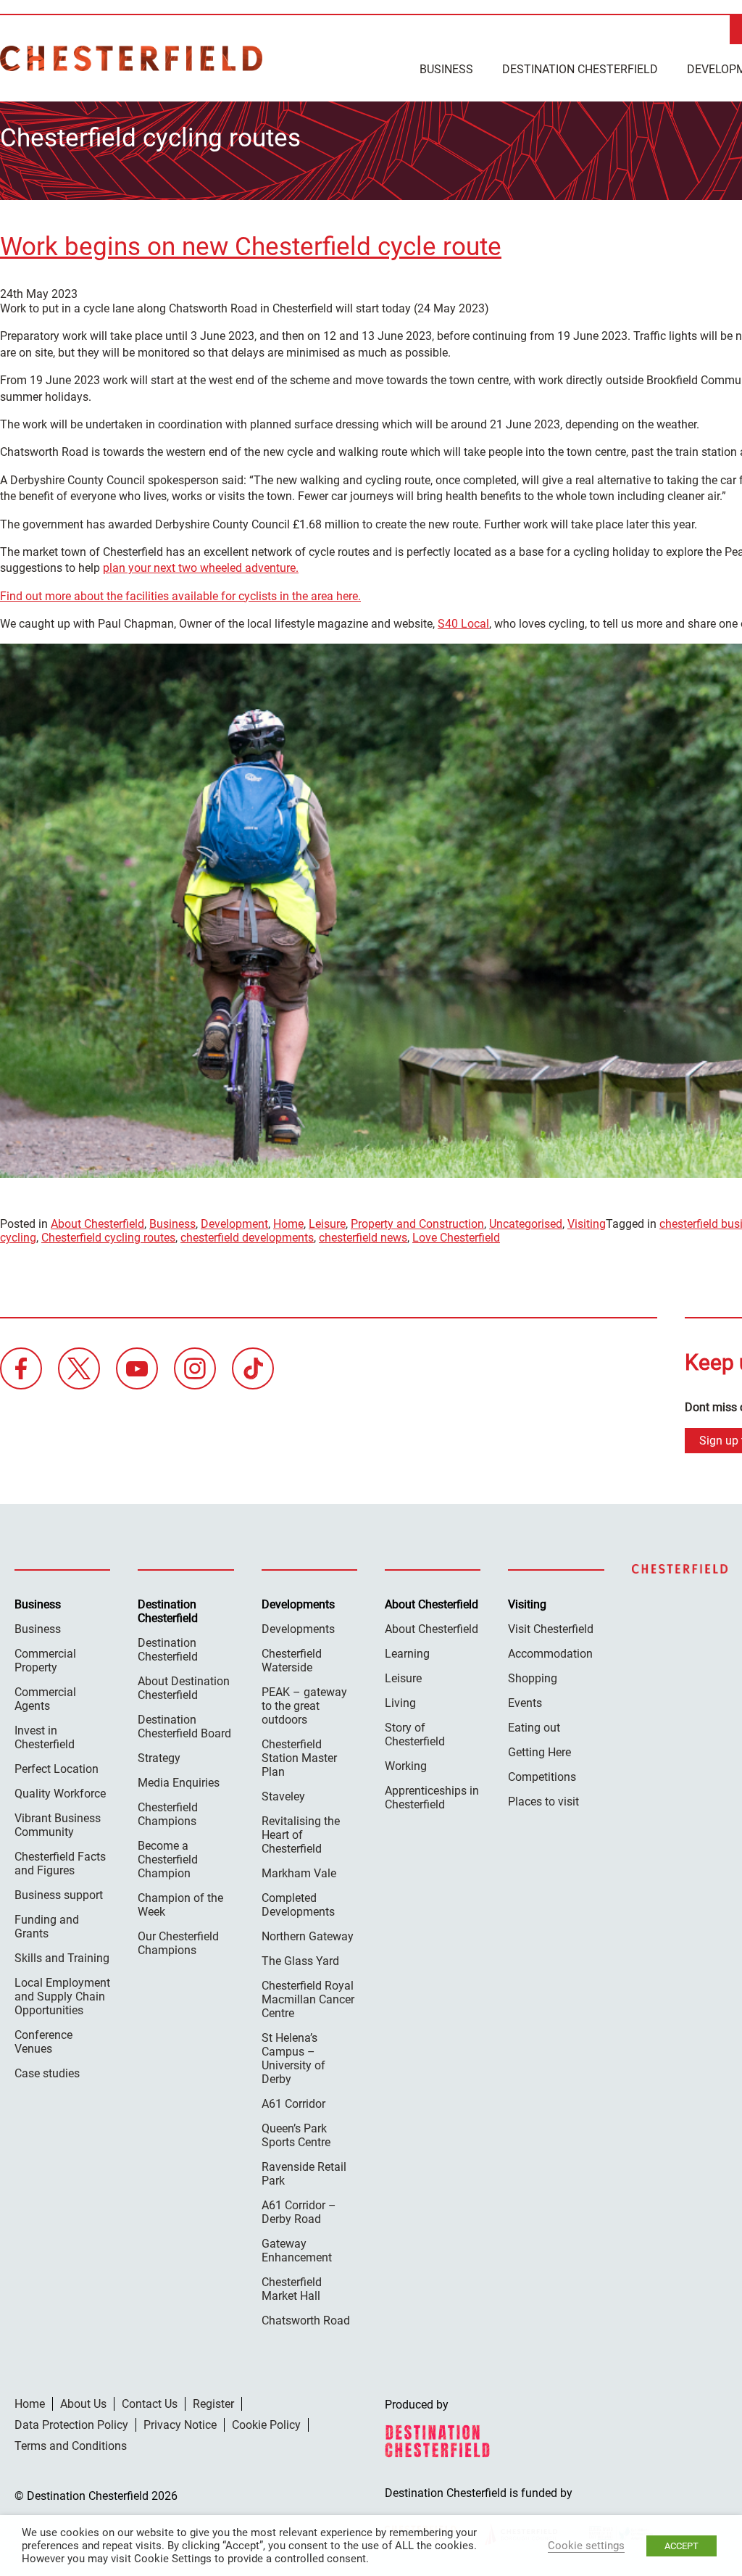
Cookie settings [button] (586, 2546)
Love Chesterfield (456, 1238)
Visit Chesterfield (551, 1629)
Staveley (283, 1796)
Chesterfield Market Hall (292, 2289)
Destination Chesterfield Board (184, 1727)
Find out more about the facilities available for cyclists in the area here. (180, 596)
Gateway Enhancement (297, 2251)
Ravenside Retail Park (304, 2174)
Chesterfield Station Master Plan (299, 1758)
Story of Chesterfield (415, 1734)
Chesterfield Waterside (292, 1661)
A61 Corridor (293, 2104)
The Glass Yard (300, 1961)
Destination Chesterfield (131, 58)
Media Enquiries (179, 1783)
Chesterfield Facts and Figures (60, 1864)
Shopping (533, 1678)
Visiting (587, 1224)
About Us (83, 2404)
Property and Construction (417, 1224)
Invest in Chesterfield (45, 1737)
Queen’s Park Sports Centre (296, 2135)
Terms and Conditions (71, 2446)
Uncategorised (526, 1224)
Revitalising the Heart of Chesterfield (301, 1835)
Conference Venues (43, 2042)
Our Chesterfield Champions (178, 1943)
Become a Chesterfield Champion (168, 1860)
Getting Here (539, 1752)
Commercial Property (45, 1661)
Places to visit (543, 1802)
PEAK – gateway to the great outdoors (304, 1706)
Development (234, 1224)
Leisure (327, 1224)
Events (525, 1703)
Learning (407, 1654)
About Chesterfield (97, 1224)
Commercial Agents (45, 1699)
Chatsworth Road (306, 2321)
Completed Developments (298, 1905)
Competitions (542, 1777)
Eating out (534, 1728)
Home (288, 1224)
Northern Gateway (308, 1936)
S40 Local (463, 624)
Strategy (159, 1758)
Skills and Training (62, 1958)
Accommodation (550, 1654)
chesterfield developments (247, 1238)
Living (400, 1703)
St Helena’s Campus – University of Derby (293, 2058)
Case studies (47, 2073)
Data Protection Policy (71, 2425)
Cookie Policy (266, 2425)
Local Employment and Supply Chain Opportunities (62, 1997)
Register (213, 2404)
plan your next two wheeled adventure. (201, 568)
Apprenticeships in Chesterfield (432, 1798)
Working (406, 1766)
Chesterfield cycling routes (108, 1238)
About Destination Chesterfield (184, 1688)
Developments (298, 1629)
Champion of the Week (180, 1905)
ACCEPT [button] (681, 2546)
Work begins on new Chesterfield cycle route (251, 247)
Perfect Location (57, 1769)
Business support (59, 1895)
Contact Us (150, 2404)
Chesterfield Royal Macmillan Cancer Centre (308, 1999)
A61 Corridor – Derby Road (299, 2212)
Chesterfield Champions (168, 1814)
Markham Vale (299, 1873)
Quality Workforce (60, 1794)
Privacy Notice (180, 2425)
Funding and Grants (47, 1927)
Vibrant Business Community (58, 1825)
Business (446, 69)
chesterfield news (363, 1238)
